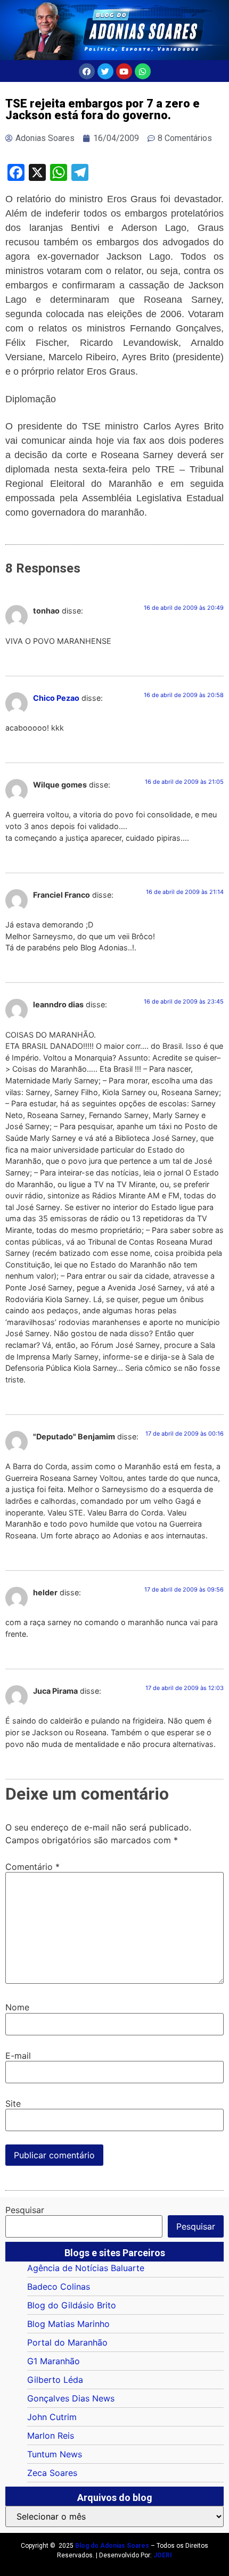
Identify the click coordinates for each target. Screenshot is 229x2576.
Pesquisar (25, 2210)
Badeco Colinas (59, 2287)
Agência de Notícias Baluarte (86, 2268)
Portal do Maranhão (67, 2342)
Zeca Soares (52, 2473)
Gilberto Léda (55, 2380)
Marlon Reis (51, 2436)
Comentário (32, 1867)
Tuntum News (55, 2454)
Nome (17, 2007)
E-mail (18, 2056)
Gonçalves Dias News (71, 2398)
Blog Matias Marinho (68, 2324)
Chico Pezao (56, 698)
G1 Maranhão (54, 2361)
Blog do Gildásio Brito (72, 2305)
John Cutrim (52, 2417)
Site (13, 2103)
